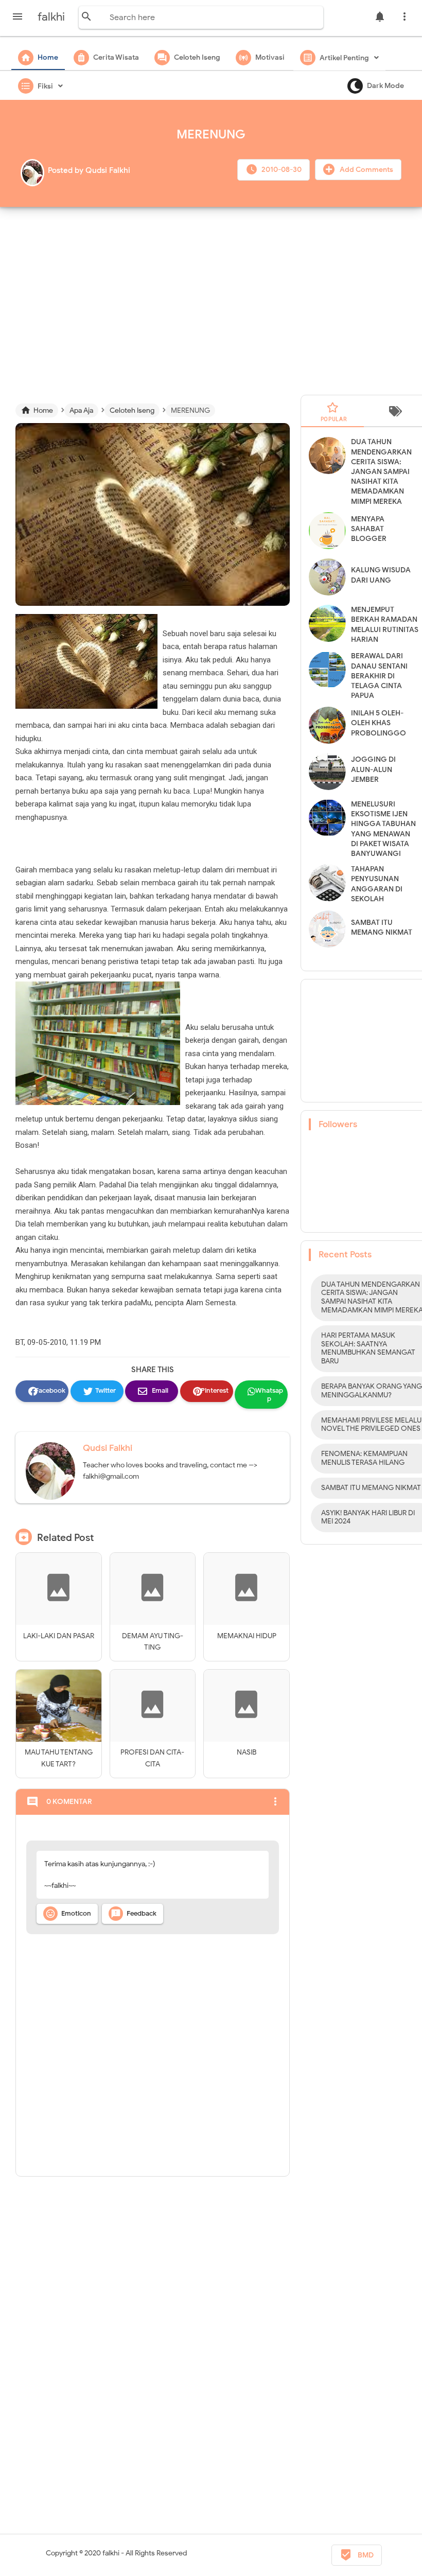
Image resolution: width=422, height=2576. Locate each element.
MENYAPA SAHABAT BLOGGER (369, 529)
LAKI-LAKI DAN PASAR (59, 1636)
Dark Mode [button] (385, 86)
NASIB (247, 1752)
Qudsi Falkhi (108, 1448)
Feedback (134, 1914)
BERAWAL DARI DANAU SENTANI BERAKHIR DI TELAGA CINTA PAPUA (379, 676)
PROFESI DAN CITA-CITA (152, 1758)
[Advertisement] (216, 297)
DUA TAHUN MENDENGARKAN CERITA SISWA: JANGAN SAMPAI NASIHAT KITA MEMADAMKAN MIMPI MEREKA (381, 471)
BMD (357, 2555)
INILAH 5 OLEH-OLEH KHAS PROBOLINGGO (379, 723)
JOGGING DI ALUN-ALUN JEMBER (373, 769)
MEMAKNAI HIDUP (247, 1636)
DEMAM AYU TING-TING (153, 1642)
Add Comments (366, 170)
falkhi (111, 2553)
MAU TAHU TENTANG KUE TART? (59, 1758)
